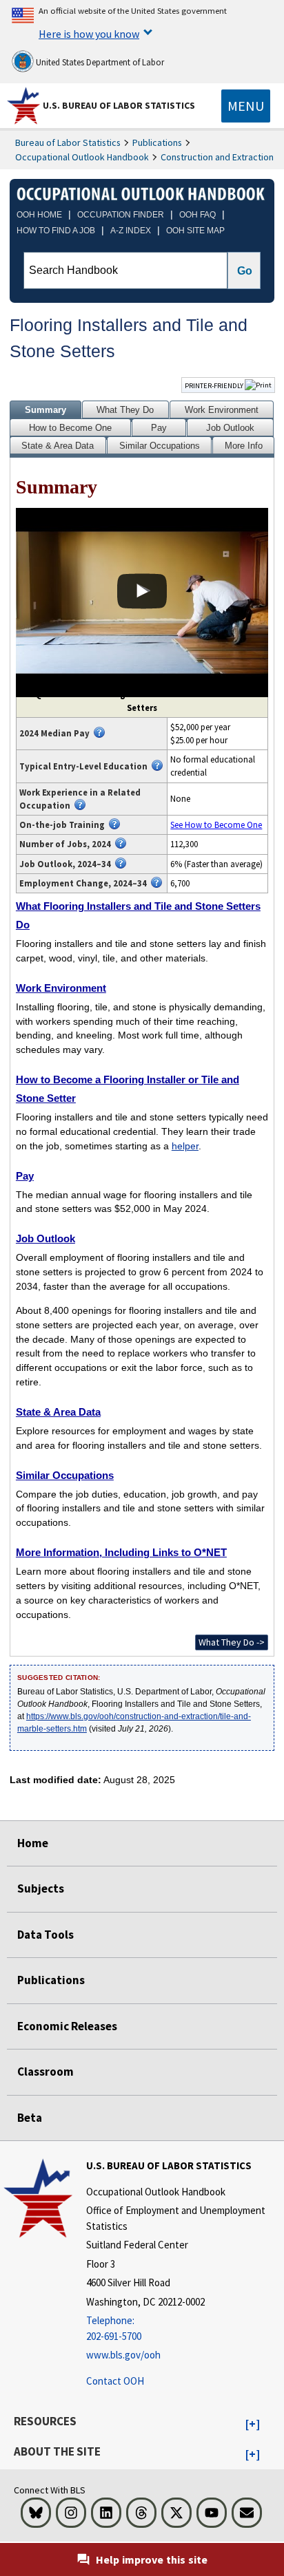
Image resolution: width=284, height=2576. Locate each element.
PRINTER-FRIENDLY (215, 385)
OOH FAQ (197, 215)
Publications (157, 142)
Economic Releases (67, 2026)
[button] (253, 2425)
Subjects (41, 1888)
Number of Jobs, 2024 (65, 844)
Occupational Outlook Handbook (82, 157)
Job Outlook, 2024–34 (65, 864)
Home (33, 1843)
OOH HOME (39, 215)
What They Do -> (232, 1642)
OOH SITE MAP (195, 231)
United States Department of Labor (99, 62)
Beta (30, 2118)
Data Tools (45, 1935)
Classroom (45, 2072)
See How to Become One (216, 824)
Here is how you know (89, 34)
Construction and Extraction (217, 157)
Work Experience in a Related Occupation (80, 799)
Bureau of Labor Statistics (68, 142)
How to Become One (70, 428)
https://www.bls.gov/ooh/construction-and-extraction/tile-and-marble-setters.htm (134, 1723)
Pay (159, 428)
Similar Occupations (160, 446)
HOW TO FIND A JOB (56, 231)
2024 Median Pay (54, 733)
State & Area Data (58, 446)
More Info (244, 446)
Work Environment (222, 410)
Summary (45, 410)
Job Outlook (230, 428)
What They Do (125, 410)
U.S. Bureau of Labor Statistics (119, 105)
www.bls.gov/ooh (123, 2355)
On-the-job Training (62, 824)
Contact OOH (115, 2381)
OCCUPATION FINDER (121, 215)
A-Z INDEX (131, 231)
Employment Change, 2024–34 (83, 883)
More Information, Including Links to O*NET (121, 1552)
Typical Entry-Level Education (83, 766)
